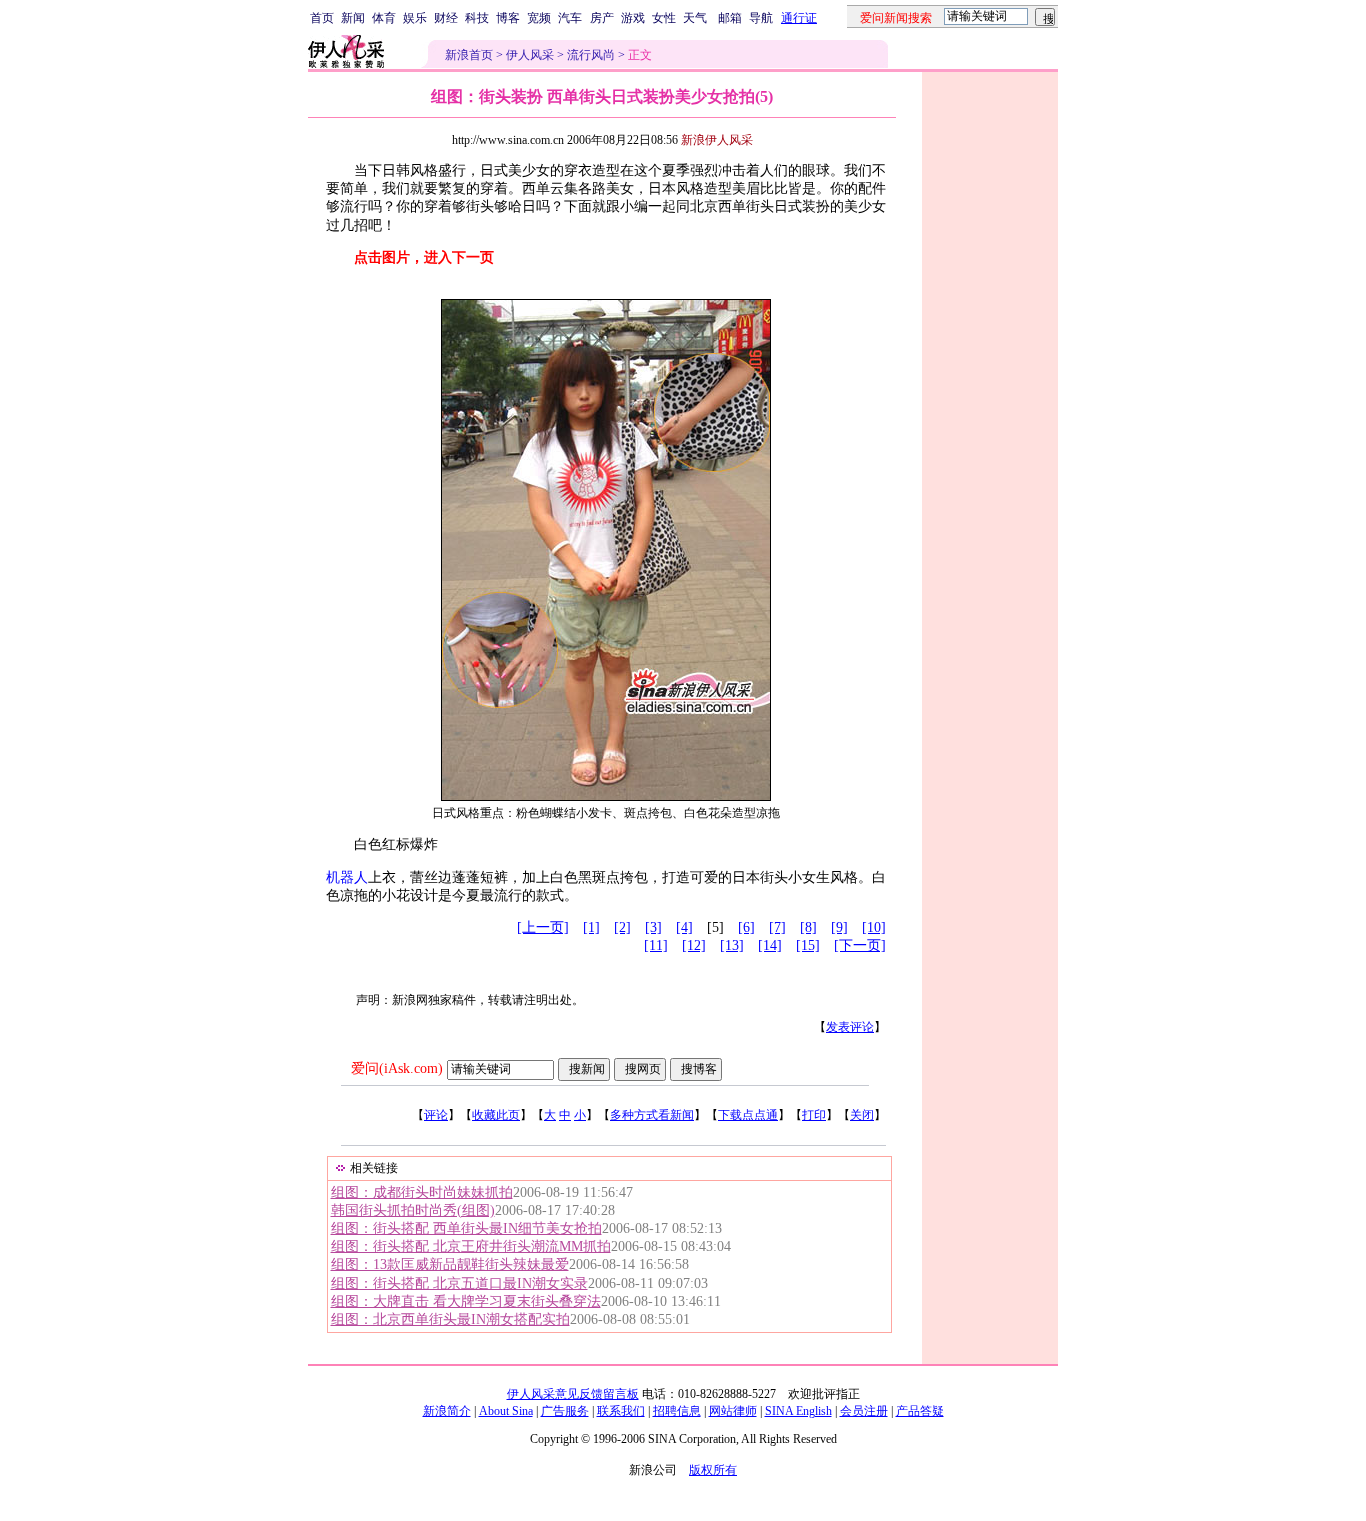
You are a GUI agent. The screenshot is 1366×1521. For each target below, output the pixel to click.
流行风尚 (591, 55)
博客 (508, 18)
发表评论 (850, 1027)
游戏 (633, 18)
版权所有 (713, 1470)
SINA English (798, 1411)
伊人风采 (530, 55)
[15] (808, 945)
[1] (591, 927)
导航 (761, 18)
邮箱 (730, 18)
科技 (477, 18)
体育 (384, 18)
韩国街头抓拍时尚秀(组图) (413, 1210)
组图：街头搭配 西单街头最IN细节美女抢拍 (466, 1228)
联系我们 (621, 1411)
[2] (622, 927)
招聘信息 (677, 1411)
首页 (322, 18)
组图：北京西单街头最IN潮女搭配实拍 (450, 1319)
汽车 (570, 18)
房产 (602, 18)
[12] (694, 945)
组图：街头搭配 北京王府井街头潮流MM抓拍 (471, 1246)
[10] (874, 927)
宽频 (539, 18)
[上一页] (543, 927)
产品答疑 (920, 1411)
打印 (814, 1115)
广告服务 (565, 1411)
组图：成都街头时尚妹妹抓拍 (422, 1192)
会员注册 (864, 1411)
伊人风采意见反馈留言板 (573, 1394)
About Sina (506, 1411)
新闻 (353, 18)
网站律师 (733, 1411)
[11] (656, 945)
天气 (695, 18)
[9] (839, 927)
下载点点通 (748, 1115)
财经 (446, 18)
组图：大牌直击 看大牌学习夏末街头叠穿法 (466, 1301)
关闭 (862, 1115)
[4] (684, 927)
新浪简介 (447, 1411)
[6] (746, 927)
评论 (436, 1115)
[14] (770, 945)
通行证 (799, 18)
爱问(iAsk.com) (397, 1068)
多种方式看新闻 (652, 1115)
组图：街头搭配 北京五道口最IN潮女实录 (459, 1283)
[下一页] (860, 945)
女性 (664, 18)
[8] (808, 927)
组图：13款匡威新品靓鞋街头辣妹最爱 (450, 1264)
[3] (653, 927)
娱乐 (415, 18)
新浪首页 (469, 55)
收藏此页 (496, 1115)
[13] (732, 945)
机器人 (347, 877)
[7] (777, 927)
